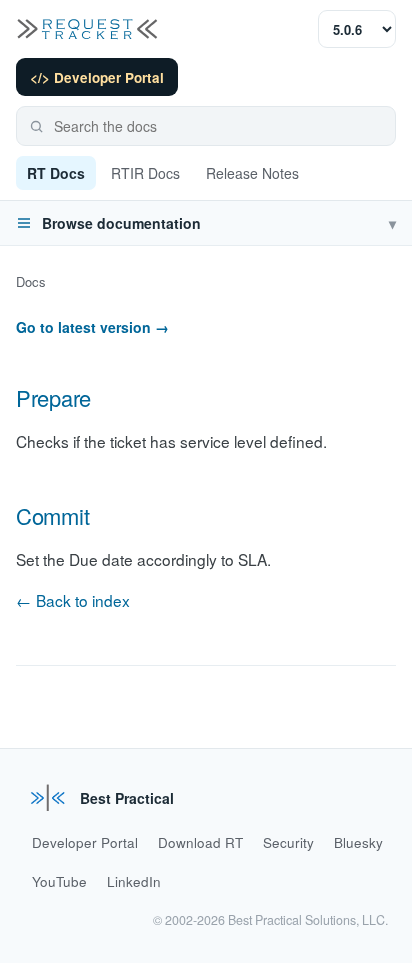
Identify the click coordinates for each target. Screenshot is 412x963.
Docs (31, 281)
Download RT (200, 842)
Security (288, 842)
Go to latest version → (92, 327)
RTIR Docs (145, 173)
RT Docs (56, 173)
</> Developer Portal (97, 77)
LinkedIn (134, 881)
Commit (52, 515)
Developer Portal (85, 842)
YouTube (59, 881)
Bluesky (358, 842)
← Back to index (73, 600)
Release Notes (252, 173)
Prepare (53, 397)
